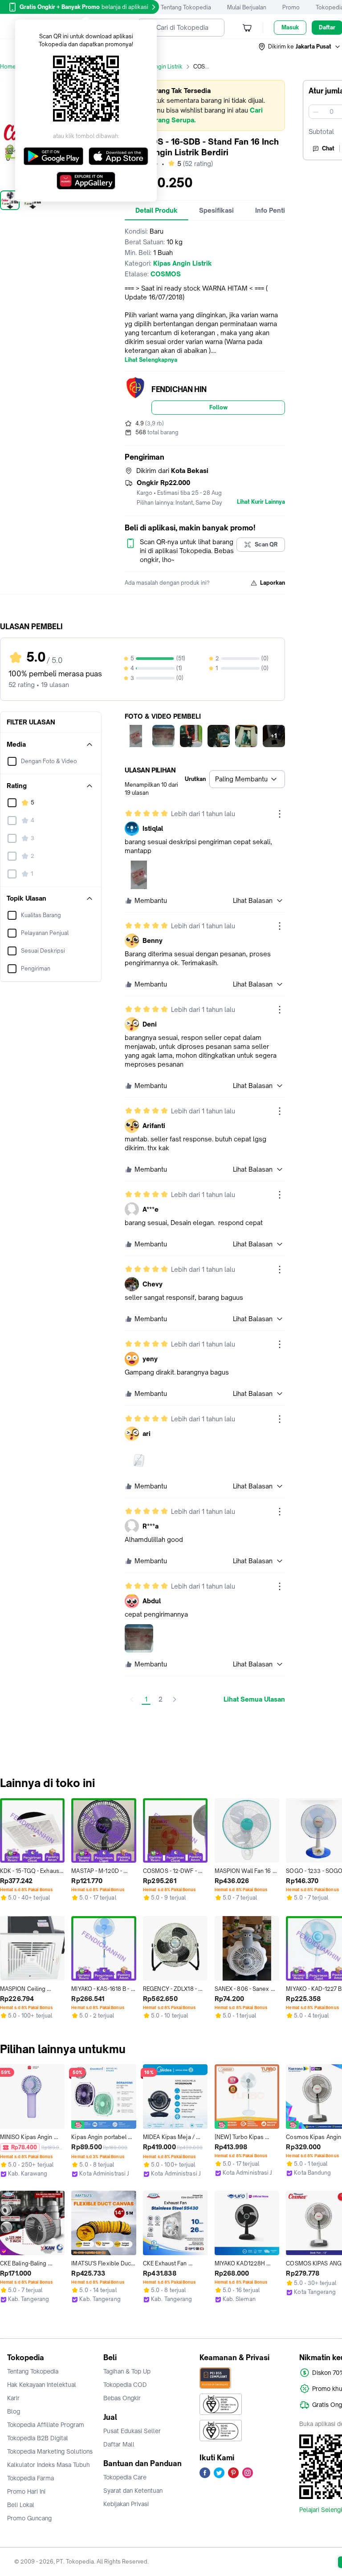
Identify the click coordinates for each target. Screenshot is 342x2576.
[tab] (157, 210)
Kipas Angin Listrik (159, 67)
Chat (328, 148)
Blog (14, 2411)
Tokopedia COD (125, 2385)
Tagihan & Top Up (127, 2371)
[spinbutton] (331, 112)
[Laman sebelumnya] (132, 1699)
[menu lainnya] (280, 814)
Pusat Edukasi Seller (132, 2431)
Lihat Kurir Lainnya (261, 502)
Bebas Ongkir (122, 2398)
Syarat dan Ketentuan (133, 2491)
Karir (13, 2398)
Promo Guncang (29, 2518)
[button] (300, 47)
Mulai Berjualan (247, 7)
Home (8, 67)
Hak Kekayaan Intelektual (42, 2385)
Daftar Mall (119, 2444)
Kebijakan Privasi (126, 2504)
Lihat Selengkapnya (151, 360)
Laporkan (273, 583)
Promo (291, 7)
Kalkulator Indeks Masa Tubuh (49, 2465)
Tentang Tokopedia (186, 7)
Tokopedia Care (125, 2477)
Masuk (290, 27)
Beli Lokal (21, 2505)
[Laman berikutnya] (175, 1699)
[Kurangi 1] (316, 112)
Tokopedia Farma (31, 2478)
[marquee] (205, 105)
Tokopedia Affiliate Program (46, 2425)
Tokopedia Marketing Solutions (50, 2451)
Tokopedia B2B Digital (38, 2438)
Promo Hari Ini (26, 2491)
